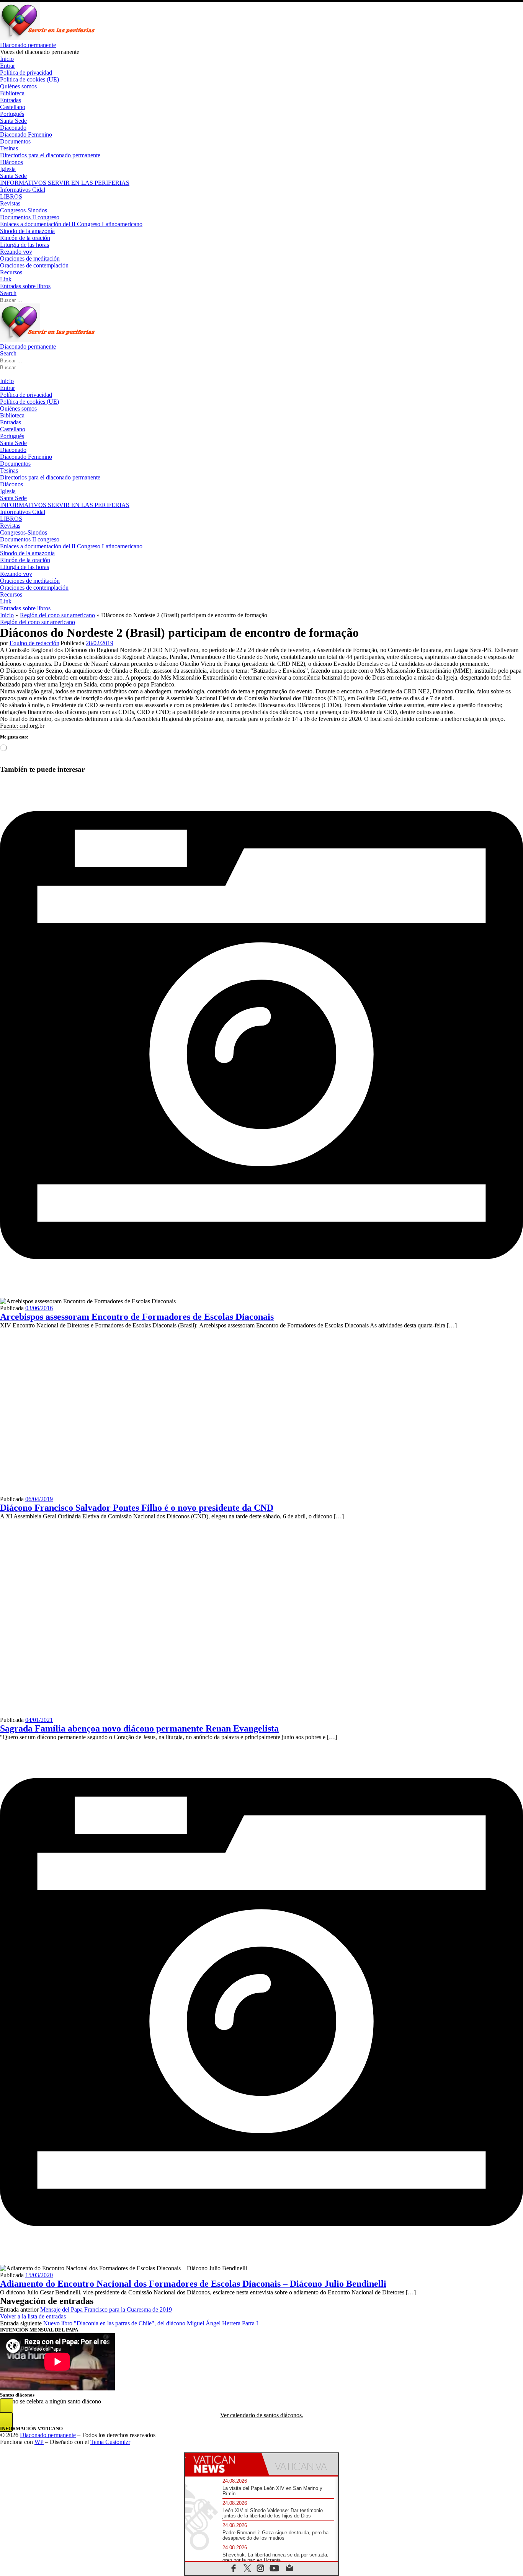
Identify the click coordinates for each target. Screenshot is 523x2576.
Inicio (7, 615)
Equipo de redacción (34, 643)
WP (39, 2442)
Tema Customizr (110, 2442)
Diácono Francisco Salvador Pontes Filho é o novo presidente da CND (137, 1508)
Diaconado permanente (48, 2435)
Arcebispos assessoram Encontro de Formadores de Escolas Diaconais (137, 1317)
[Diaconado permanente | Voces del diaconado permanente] (48, 38)
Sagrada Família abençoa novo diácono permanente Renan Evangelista (139, 1728)
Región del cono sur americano (57, 615)
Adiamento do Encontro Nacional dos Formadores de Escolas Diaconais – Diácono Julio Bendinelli (193, 2284)
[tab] (223, 2464)
